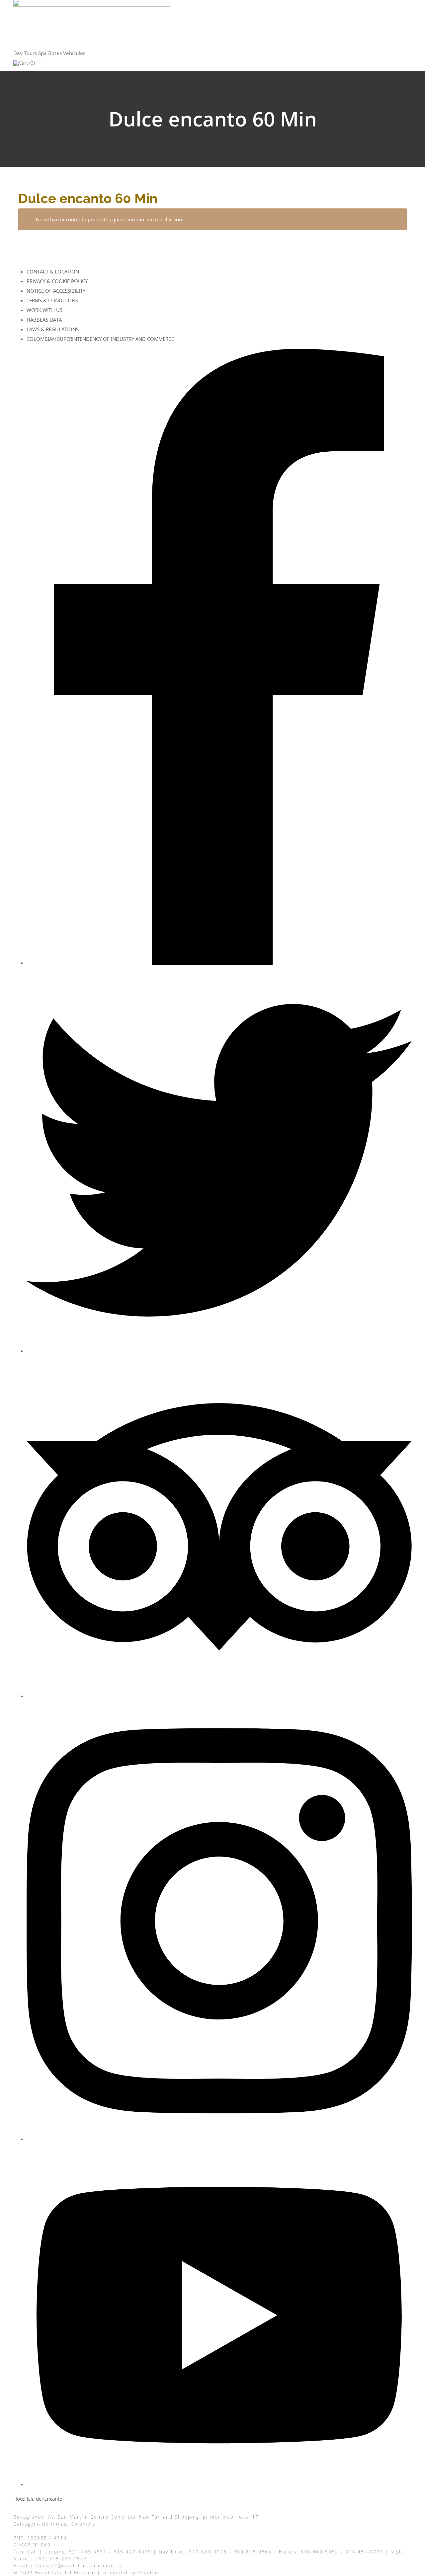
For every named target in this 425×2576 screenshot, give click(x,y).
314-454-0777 (364, 2552)
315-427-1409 (132, 2552)
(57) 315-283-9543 (62, 2559)
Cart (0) (27, 63)
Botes (55, 53)
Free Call (25, 2552)
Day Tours (25, 53)
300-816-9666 (253, 2552)
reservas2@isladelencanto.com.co (77, 2566)
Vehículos (74, 53)
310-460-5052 (319, 2552)
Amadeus (149, 2573)
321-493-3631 (88, 2552)
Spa (42, 53)
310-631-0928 (208, 2552)
